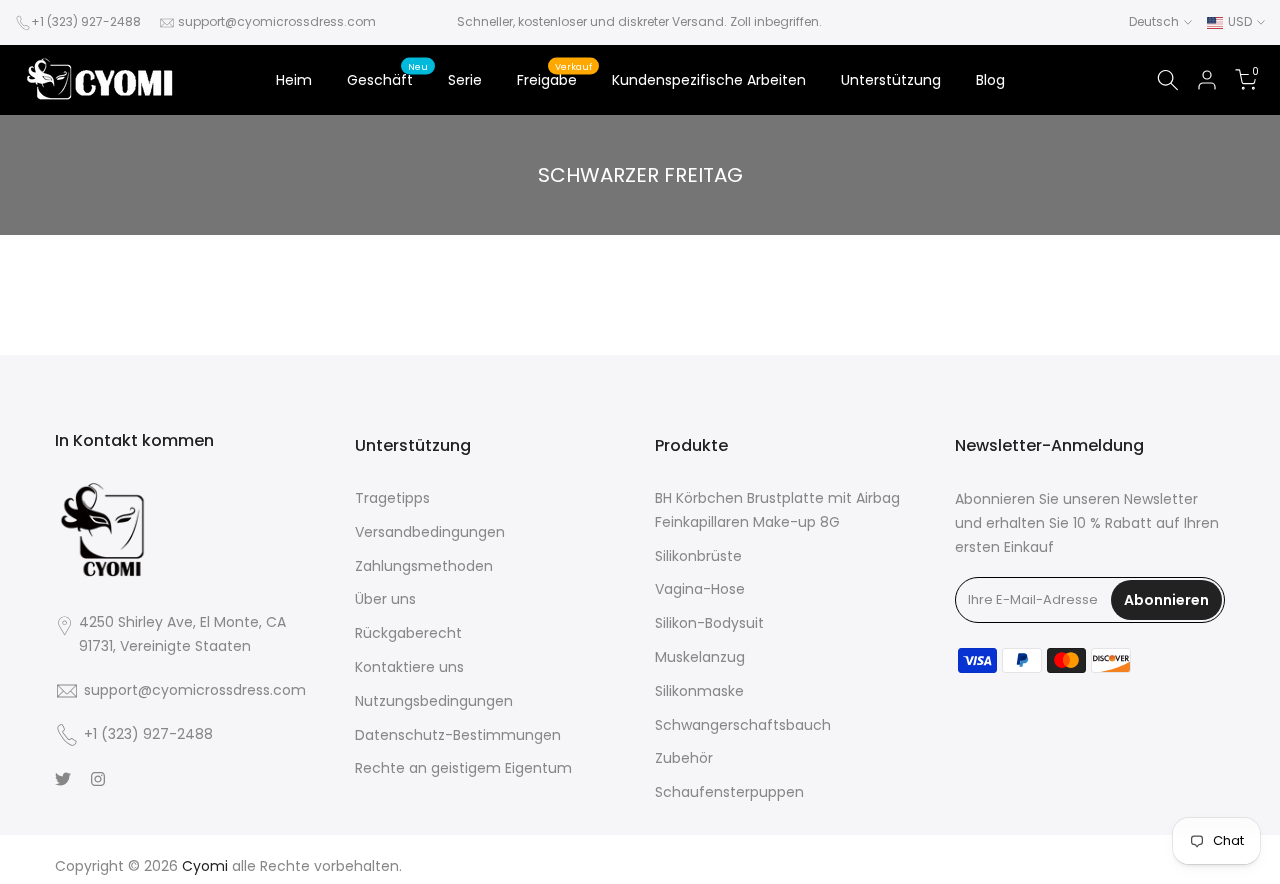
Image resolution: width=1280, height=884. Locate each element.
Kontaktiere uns (409, 667)
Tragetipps (392, 498)
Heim (294, 80)
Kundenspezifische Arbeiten (709, 80)
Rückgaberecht (408, 633)
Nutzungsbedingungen (434, 701)
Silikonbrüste (698, 556)
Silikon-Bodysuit (709, 623)
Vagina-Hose (700, 589)
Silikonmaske (699, 691)
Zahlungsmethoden (424, 566)
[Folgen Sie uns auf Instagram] (98, 779)
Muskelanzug (700, 657)
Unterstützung (891, 80)
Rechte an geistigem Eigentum (463, 768)
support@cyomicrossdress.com (277, 21)
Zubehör (684, 758)
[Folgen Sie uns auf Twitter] (63, 779)
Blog (990, 80)
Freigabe (555, 79)
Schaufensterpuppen (729, 792)
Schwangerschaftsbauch (743, 725)
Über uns (385, 599)
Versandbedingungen (430, 532)
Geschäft (388, 79)
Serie (465, 80)
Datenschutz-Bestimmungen (458, 735)
